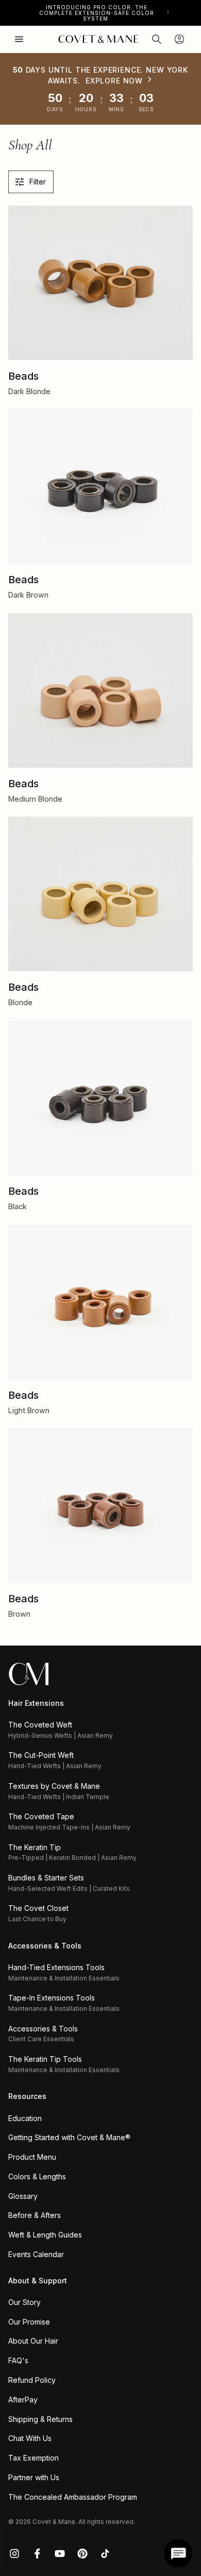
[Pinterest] (82, 2553)
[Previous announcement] (19, 13)
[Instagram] (14, 2553)
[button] (157, 39)
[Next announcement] (182, 13)
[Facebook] (37, 2553)
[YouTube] (60, 2553)
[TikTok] (105, 2553)
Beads (23, 376)
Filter (38, 182)
